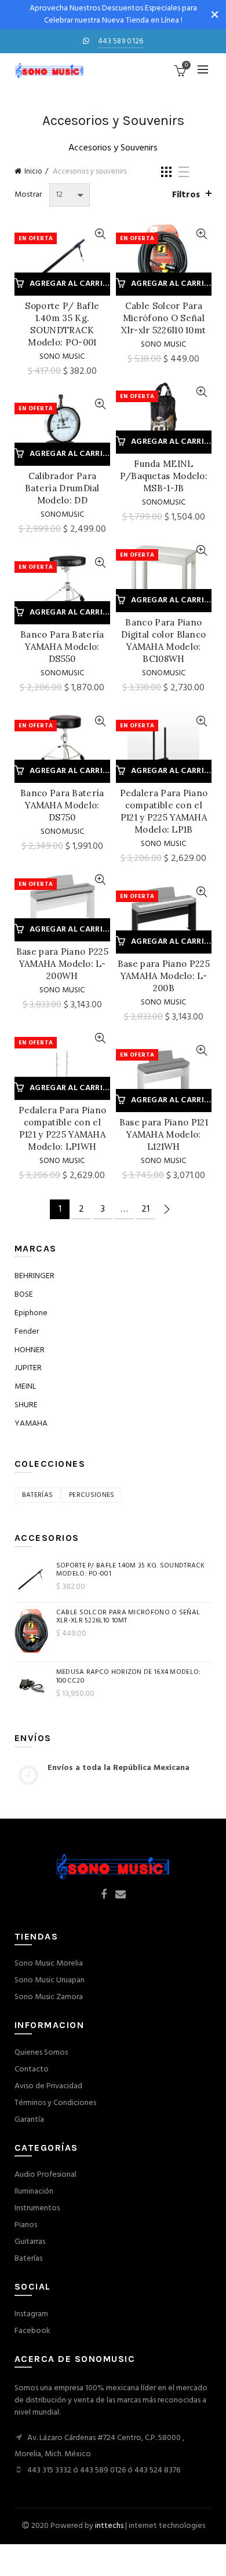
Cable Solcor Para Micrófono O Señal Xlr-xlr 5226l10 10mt (163, 318)
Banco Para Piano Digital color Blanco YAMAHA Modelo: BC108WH (163, 641)
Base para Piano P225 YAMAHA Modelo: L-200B (164, 976)
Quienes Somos (41, 2053)
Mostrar (28, 195)
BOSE (24, 1295)
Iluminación (34, 2192)
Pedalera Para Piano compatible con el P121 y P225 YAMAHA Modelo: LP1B (164, 811)
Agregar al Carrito (70, 284)
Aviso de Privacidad (48, 2086)
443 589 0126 (121, 41)
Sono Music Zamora (49, 1997)
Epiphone (31, 1313)
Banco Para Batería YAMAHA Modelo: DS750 (62, 805)
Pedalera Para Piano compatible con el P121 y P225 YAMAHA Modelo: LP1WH (63, 1128)
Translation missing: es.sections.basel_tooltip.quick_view (100, 234)
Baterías (28, 2259)
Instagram (31, 2314)
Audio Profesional (45, 2175)
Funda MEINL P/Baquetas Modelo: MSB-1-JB (164, 476)
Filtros (186, 195)
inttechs (109, 2526)
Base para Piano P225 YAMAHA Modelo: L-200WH (62, 964)
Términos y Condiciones (55, 2103)
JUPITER (28, 1368)
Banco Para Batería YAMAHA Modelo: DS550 (62, 647)
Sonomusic (164, 503)
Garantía (29, 2120)
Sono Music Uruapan (50, 1980)
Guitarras (30, 2242)
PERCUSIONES (92, 1495)
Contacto (32, 2069)
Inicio (33, 172)
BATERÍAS (37, 1495)
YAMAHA (31, 1424)
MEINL (25, 1387)
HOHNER (30, 1350)
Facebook (32, 2331)
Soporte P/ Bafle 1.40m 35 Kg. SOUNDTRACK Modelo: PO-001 (62, 324)
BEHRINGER (34, 1276)
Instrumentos (37, 2208)
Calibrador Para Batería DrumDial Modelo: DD (62, 488)
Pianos (26, 2225)
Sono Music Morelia (49, 1964)
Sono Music (62, 357)
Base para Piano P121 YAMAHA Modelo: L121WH (164, 1134)
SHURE (26, 1405)
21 (145, 1209)
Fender (27, 1332)
